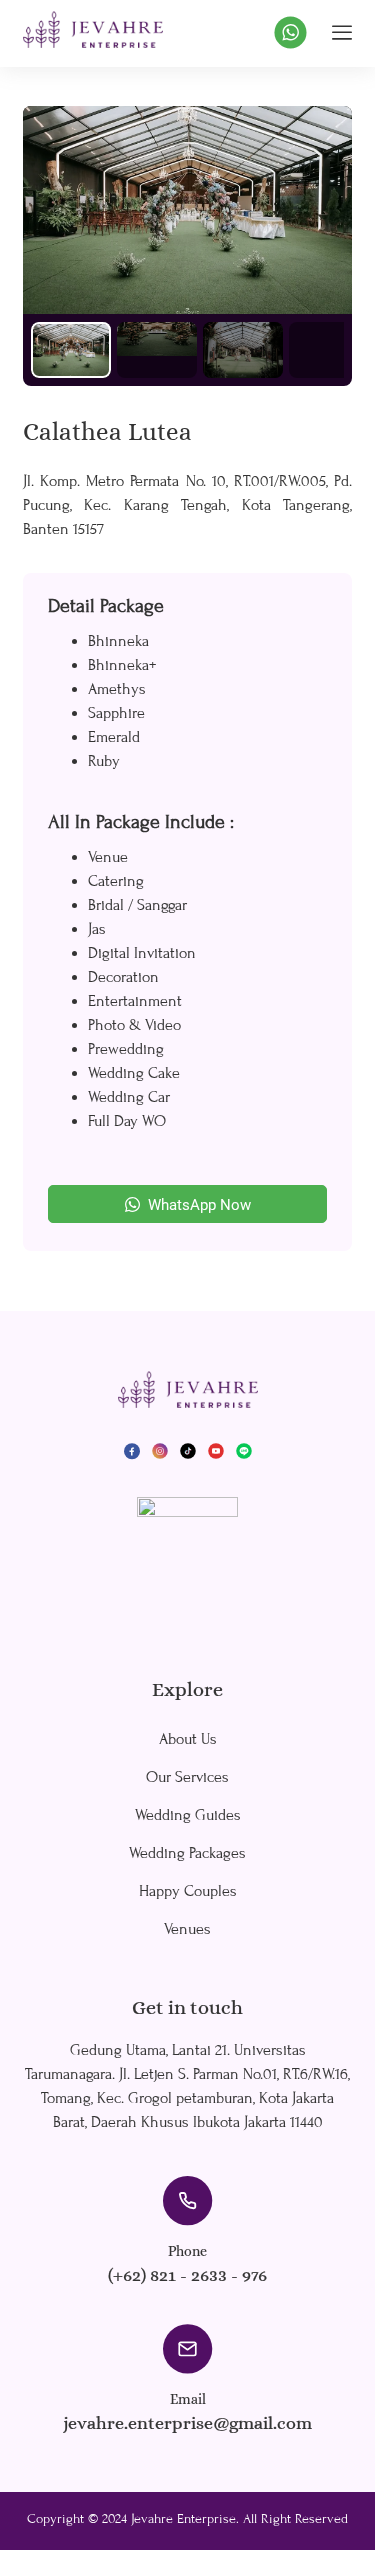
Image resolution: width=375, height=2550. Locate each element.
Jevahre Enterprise (183, 2519)
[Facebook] (132, 1450)
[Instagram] (160, 1450)
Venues (187, 1929)
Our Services (187, 1777)
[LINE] (244, 1450)
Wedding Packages (187, 1853)
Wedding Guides (188, 1815)
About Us (188, 1739)
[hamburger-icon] (342, 32)
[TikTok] (188, 1450)
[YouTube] (216, 1450)
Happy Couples (188, 1891)
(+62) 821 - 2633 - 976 (187, 2275)
